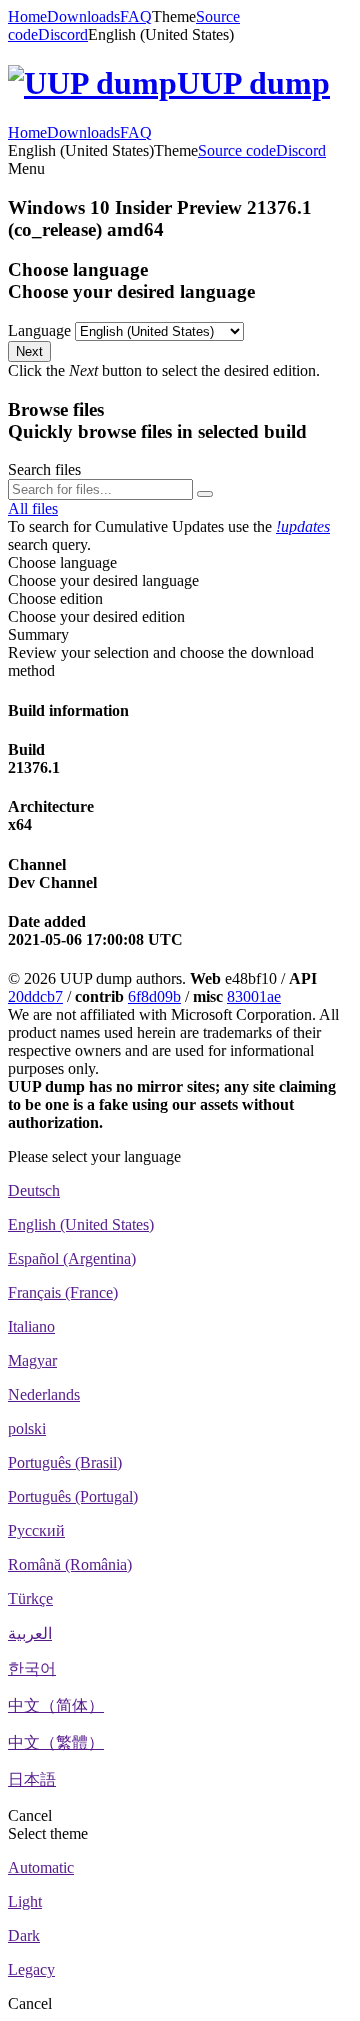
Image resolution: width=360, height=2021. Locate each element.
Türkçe (30, 1598)
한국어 (32, 1668)
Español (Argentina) (72, 1258)
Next (29, 351)
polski (27, 1428)
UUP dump (253, 83)
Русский (36, 1530)
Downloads (83, 16)
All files (33, 508)
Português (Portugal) (73, 1496)
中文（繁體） (56, 1742)
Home (27, 16)
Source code (237, 150)
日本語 (32, 1779)
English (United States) (81, 1224)
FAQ (136, 16)
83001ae (254, 996)
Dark (24, 1935)
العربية (30, 1633)
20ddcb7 (35, 996)
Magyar (32, 1360)
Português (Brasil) (65, 1462)
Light (25, 1901)
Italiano (31, 1326)
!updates (303, 526)
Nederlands (44, 1394)
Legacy (31, 1969)
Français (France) (63, 1292)
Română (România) (70, 1564)
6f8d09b (154, 996)
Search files (44, 469)
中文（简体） (56, 1705)
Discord (63, 34)
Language (39, 330)
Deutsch (34, 1190)
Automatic (41, 1867)
